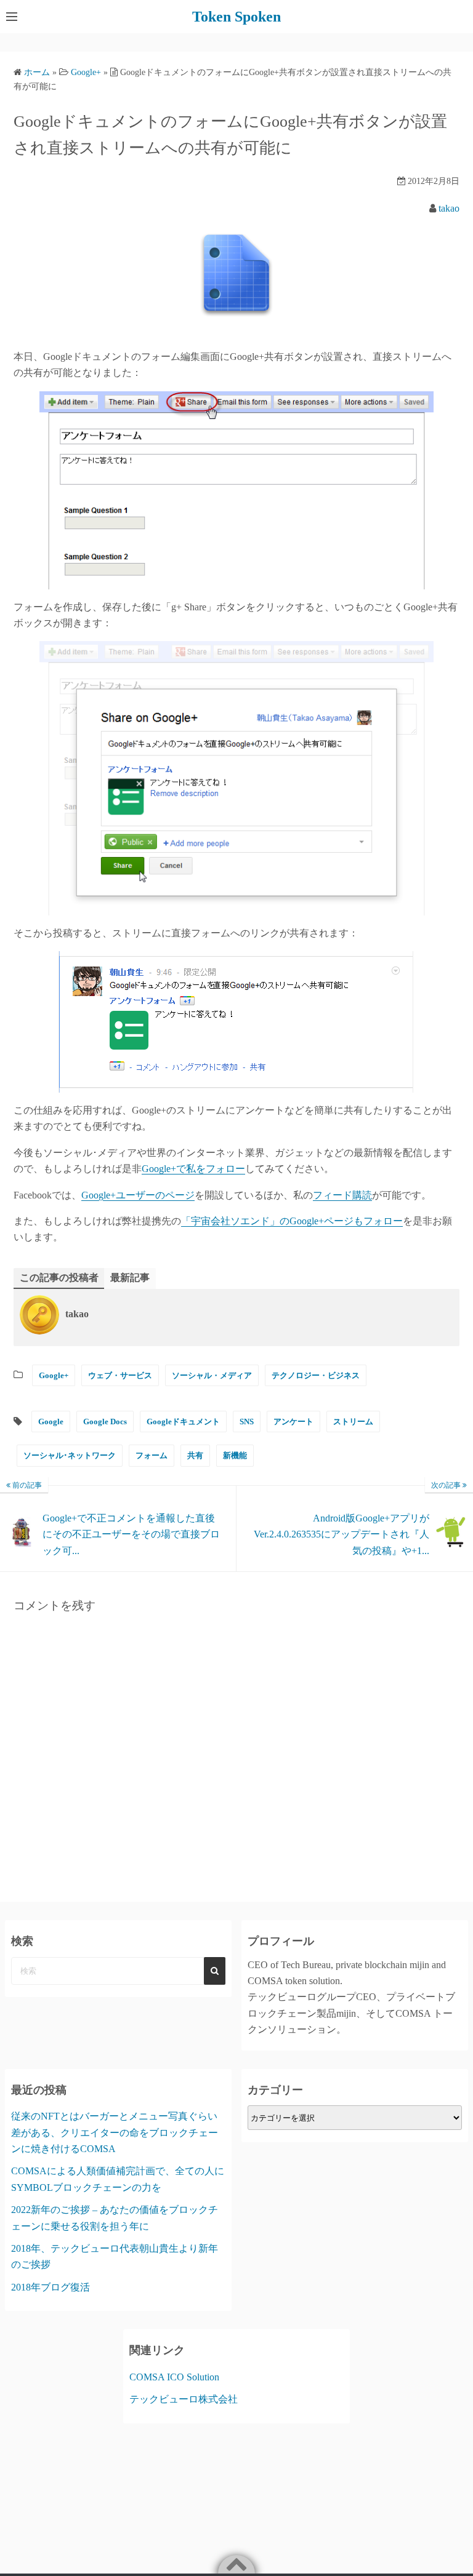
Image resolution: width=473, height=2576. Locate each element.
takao (449, 208)
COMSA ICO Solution (174, 2377)
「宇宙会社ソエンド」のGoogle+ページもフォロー (292, 1221)
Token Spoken (236, 17)
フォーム (152, 1455)
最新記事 (130, 1278)
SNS (247, 1422)
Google (51, 1422)
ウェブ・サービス (120, 1375)
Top (444, 2547)
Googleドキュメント (183, 1422)
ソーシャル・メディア (212, 1375)
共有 (195, 1455)
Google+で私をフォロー (193, 1169)
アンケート (293, 1422)
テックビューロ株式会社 (184, 2399)
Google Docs (105, 1422)
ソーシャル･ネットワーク (70, 1455)
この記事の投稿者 (59, 1278)
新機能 (235, 1455)
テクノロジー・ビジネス (316, 1375)
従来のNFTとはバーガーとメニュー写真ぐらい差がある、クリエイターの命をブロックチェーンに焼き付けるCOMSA (115, 2132)
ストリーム (353, 1422)
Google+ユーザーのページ (138, 1195)
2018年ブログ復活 (51, 2287)
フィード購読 (342, 1195)
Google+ (54, 1375)
